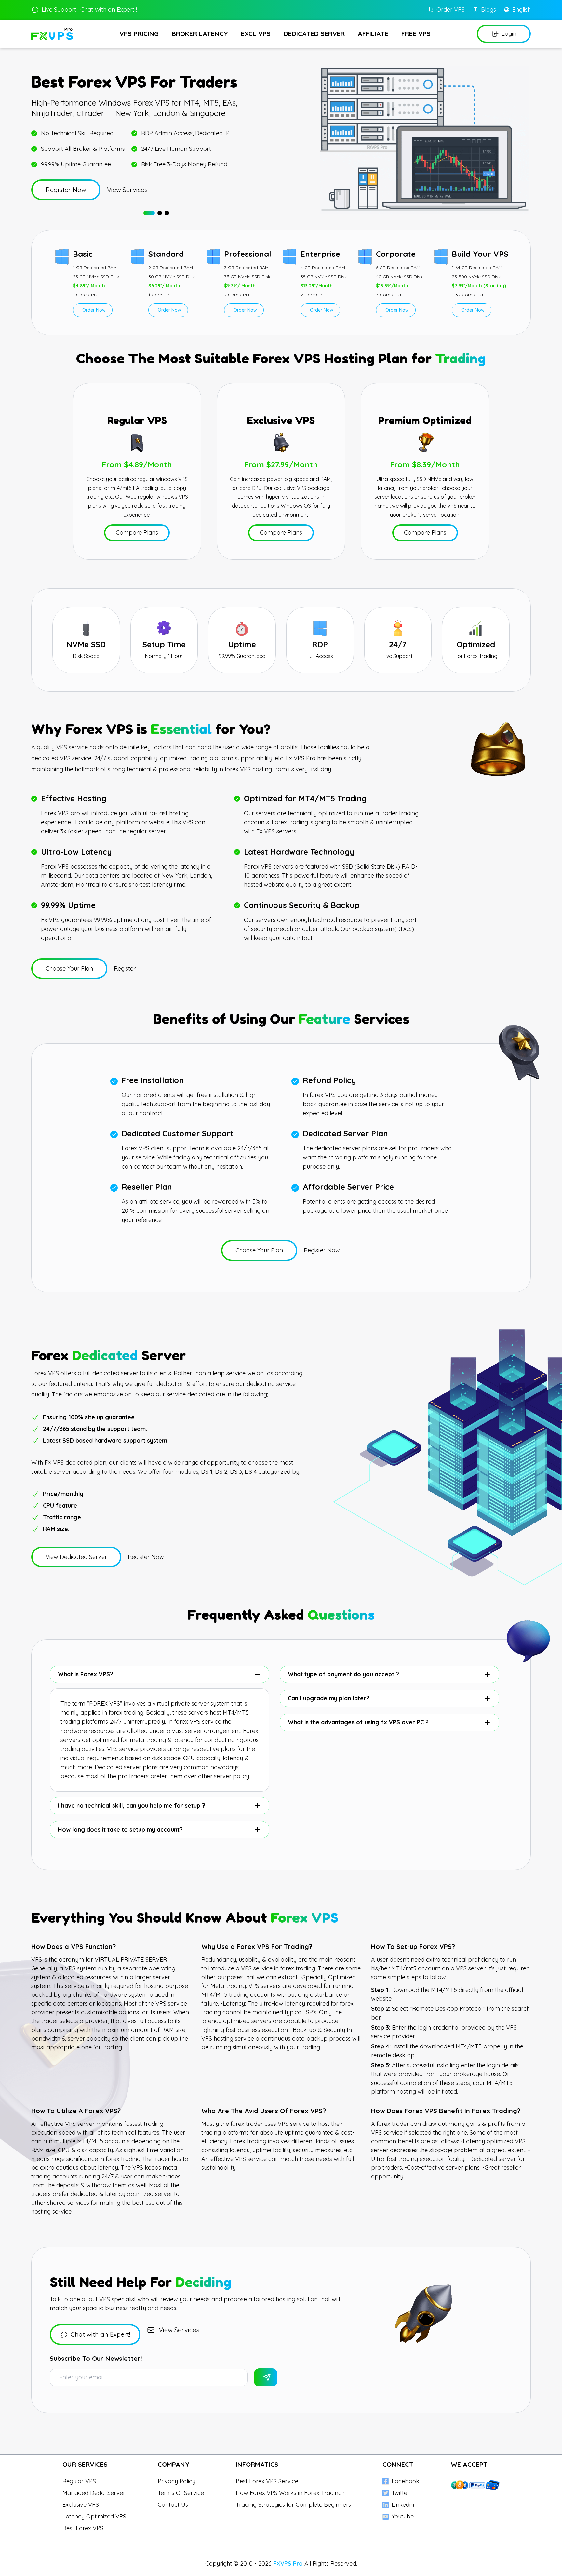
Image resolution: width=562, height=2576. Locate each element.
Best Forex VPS (83, 2528)
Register (125, 968)
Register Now (322, 1250)
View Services (127, 190)
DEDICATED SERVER (314, 34)
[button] (149, 213)
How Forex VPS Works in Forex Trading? (290, 2493)
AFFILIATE (373, 34)
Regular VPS (79, 2481)
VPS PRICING (139, 34)
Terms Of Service (181, 2493)
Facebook (405, 2481)
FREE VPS (416, 34)
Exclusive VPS (81, 2505)
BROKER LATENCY (200, 34)
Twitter (401, 2493)
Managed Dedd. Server (94, 2493)
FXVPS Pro (289, 2563)
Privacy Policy (177, 2481)
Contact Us (173, 2505)
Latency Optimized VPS (94, 2516)
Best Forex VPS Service (267, 2481)
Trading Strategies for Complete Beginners (293, 2505)
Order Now (94, 310)
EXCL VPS (256, 34)
